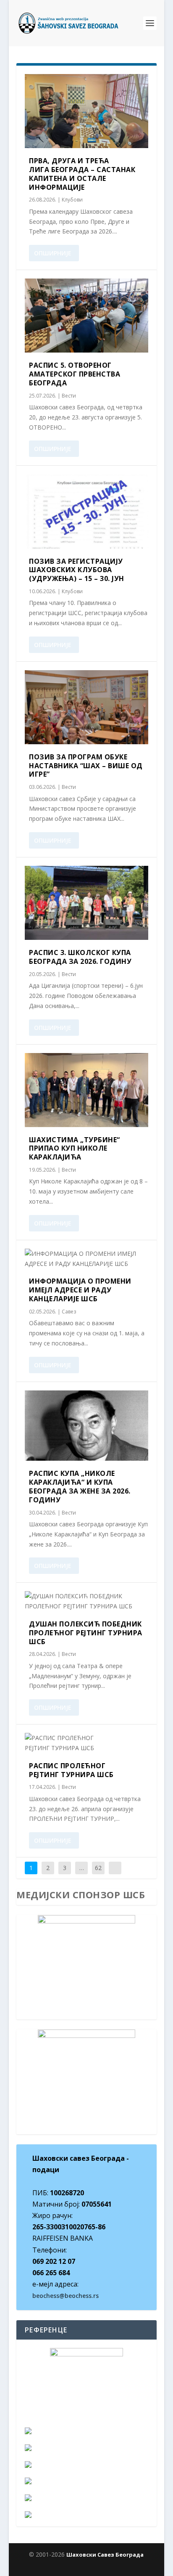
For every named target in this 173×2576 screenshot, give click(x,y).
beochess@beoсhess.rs (66, 2296)
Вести (69, 396)
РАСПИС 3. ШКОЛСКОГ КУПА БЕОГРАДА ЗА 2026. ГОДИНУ (80, 957)
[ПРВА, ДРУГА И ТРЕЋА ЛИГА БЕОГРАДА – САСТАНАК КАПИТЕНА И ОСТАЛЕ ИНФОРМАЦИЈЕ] (86, 111)
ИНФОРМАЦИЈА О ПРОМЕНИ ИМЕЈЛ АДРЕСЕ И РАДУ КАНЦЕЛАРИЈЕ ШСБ (80, 1290)
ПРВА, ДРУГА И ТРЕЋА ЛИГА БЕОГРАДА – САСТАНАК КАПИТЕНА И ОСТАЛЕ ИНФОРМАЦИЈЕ (82, 174)
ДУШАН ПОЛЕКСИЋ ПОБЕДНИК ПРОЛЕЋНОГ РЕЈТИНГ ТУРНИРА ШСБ (86, 1633)
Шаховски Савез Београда (105, 2555)
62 (98, 1868)
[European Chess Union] (86, 2448)
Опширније (53, 253)
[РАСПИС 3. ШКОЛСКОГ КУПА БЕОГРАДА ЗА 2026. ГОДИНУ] (86, 903)
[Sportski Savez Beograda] (86, 2515)
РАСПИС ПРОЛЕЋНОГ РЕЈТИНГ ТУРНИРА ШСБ (71, 1770)
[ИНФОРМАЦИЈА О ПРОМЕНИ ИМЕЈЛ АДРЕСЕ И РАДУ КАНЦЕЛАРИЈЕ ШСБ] (86, 1259)
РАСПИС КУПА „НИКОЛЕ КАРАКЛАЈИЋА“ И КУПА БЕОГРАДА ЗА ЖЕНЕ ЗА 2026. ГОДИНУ (80, 1486)
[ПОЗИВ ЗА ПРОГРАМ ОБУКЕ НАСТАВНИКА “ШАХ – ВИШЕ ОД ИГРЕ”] (86, 707)
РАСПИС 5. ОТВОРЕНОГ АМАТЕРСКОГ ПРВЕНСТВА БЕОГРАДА (75, 374)
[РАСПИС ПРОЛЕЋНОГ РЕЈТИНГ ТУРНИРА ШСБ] (86, 1743)
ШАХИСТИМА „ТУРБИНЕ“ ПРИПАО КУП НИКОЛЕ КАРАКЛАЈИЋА (75, 1149)
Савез (69, 1312)
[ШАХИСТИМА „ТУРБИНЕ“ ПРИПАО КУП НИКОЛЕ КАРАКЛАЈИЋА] (86, 1090)
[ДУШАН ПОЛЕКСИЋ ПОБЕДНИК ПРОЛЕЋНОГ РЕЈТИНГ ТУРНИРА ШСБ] (86, 1601)
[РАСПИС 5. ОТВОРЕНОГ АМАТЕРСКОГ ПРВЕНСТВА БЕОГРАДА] (86, 316)
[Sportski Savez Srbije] (86, 2498)
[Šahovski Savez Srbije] (86, 2465)
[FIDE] (86, 2431)
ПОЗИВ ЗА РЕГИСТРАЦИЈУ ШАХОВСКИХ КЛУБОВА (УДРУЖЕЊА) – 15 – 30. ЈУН (77, 570)
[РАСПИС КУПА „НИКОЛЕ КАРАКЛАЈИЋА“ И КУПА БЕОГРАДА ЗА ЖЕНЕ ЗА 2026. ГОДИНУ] (86, 1426)
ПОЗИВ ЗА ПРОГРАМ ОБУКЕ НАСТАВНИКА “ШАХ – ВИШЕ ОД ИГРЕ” (86, 766)
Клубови (72, 200)
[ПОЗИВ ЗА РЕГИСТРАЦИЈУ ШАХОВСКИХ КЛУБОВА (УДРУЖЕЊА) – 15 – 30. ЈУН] (86, 511)
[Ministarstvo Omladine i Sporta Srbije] (86, 2481)
